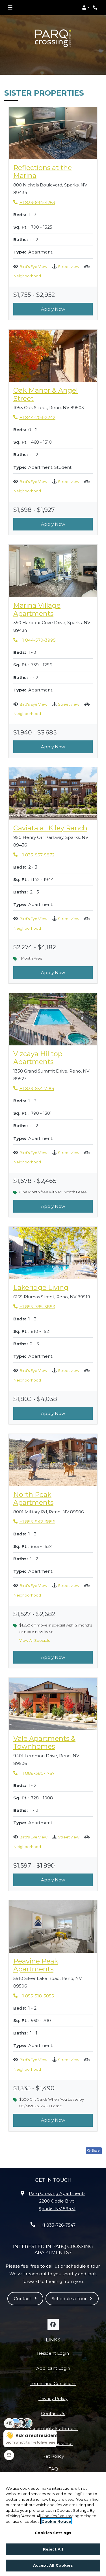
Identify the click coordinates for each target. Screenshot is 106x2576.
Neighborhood (27, 276)
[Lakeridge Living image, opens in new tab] (53, 1253)
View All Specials (37, 1642)
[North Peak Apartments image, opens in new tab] (53, 1460)
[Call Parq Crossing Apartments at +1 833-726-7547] (96, 8)
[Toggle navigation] (10, 8)
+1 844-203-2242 (34, 417)
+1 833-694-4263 (34, 202)
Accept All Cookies (53, 2565)
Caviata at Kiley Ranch (50, 828)
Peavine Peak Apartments (53, 1965)
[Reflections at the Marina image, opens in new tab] (53, 133)
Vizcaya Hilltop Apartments (53, 1058)
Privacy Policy (53, 2398)
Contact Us (53, 2413)
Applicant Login (53, 2368)
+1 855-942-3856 (34, 1522)
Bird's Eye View (33, 267)
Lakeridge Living (41, 1288)
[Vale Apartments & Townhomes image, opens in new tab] (53, 1704)
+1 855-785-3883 (34, 1307)
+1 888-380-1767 (34, 1773)
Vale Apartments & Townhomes (53, 1743)
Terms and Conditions (53, 2383)
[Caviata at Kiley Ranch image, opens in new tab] (53, 793)
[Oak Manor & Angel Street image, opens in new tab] (53, 356)
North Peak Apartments (53, 1499)
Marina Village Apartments (53, 610)
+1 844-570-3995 (34, 640)
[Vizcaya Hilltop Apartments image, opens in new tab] (53, 1019)
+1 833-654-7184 (34, 1088)
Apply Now (53, 309)
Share (95, 2150)
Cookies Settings (53, 2533)
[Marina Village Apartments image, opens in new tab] (53, 571)
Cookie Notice (56, 2521)
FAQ (53, 2469)
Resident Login (53, 2353)
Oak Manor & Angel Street (53, 395)
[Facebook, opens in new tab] (53, 2324)
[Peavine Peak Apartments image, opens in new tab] (53, 1927)
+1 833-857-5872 (34, 855)
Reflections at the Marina (53, 172)
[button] (86, 8)
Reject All (53, 2549)
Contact (23, 2299)
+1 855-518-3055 (34, 1996)
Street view (69, 267)
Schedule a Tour (70, 2299)
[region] (53, 2524)
